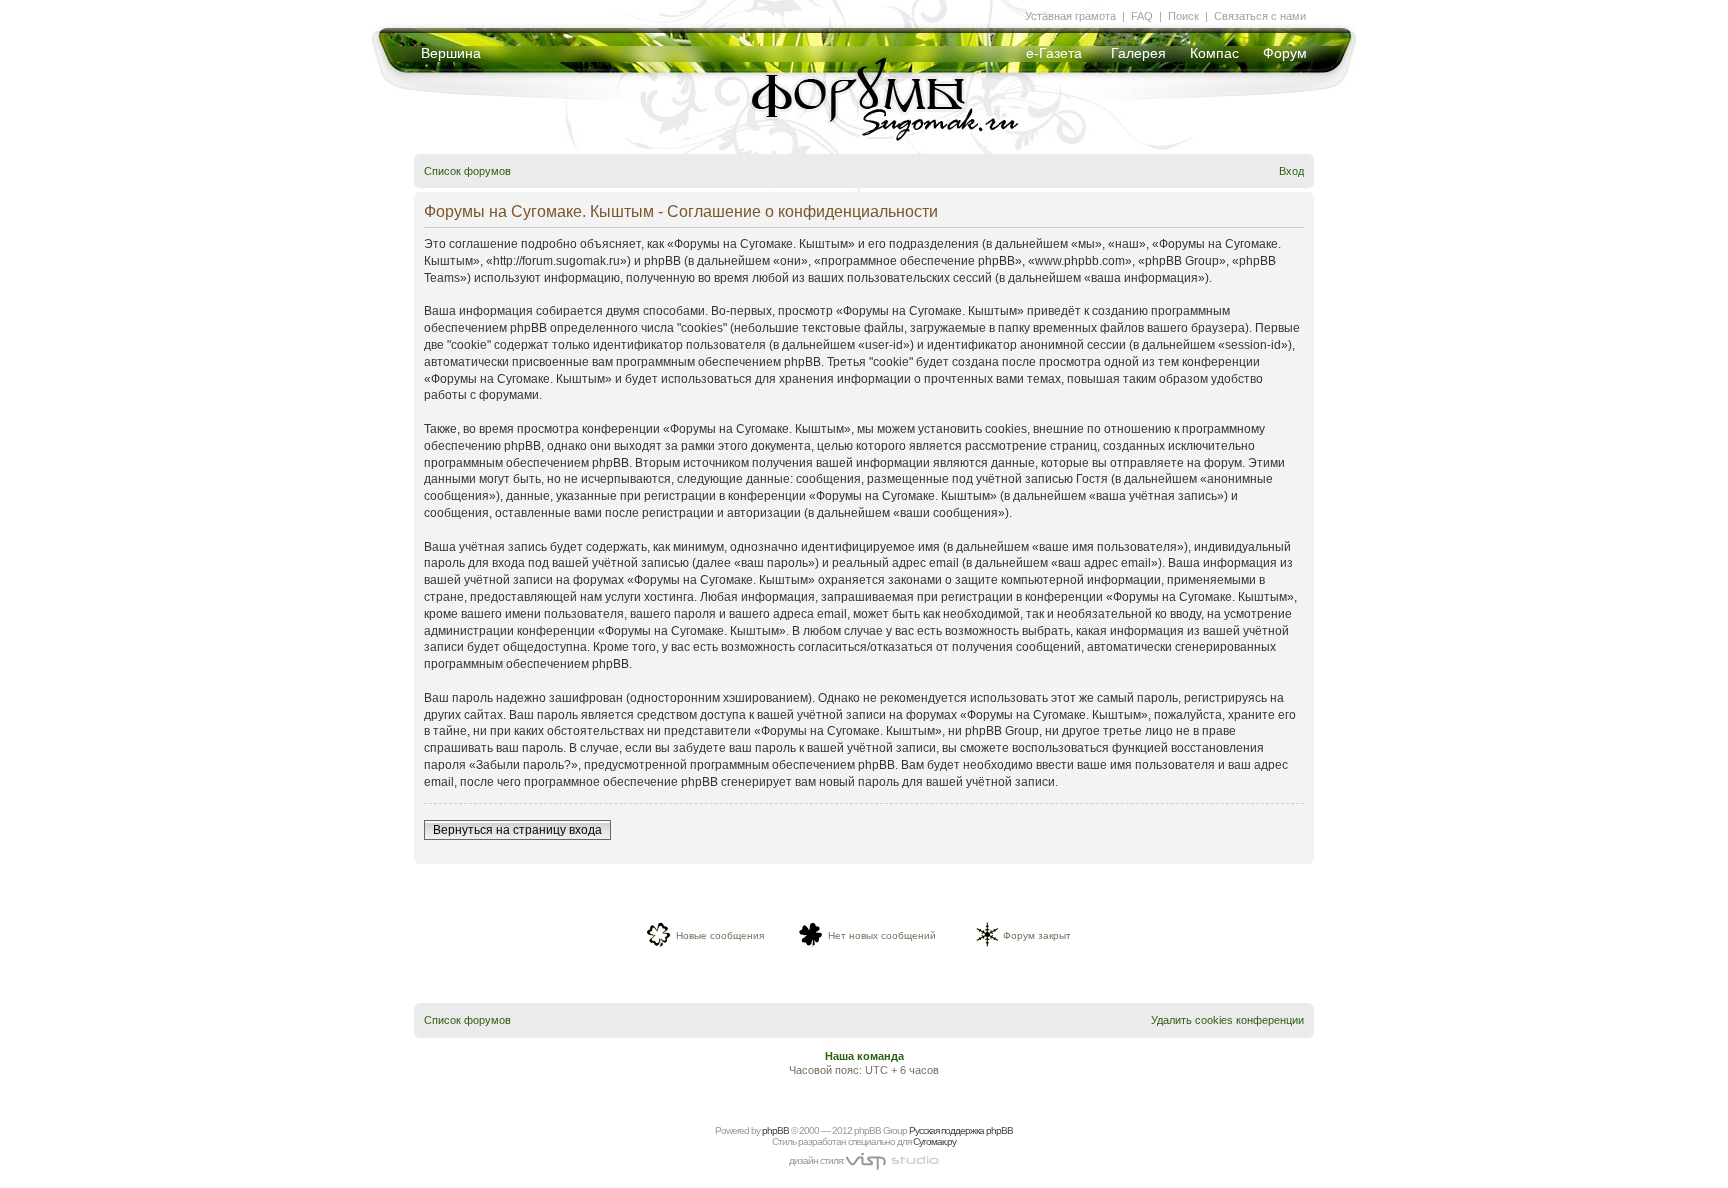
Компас (1214, 53)
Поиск (1183, 16)
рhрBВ (775, 1130)
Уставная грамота (1070, 16)
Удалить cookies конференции (1227, 1020)
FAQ (1142, 16)
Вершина (451, 53)
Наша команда (864, 1056)
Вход (1291, 171)
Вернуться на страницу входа (517, 830)
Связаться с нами (1260, 16)
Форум (1285, 53)
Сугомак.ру (934, 1141)
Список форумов (467, 171)
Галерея (1138, 53)
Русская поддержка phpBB (961, 1130)
